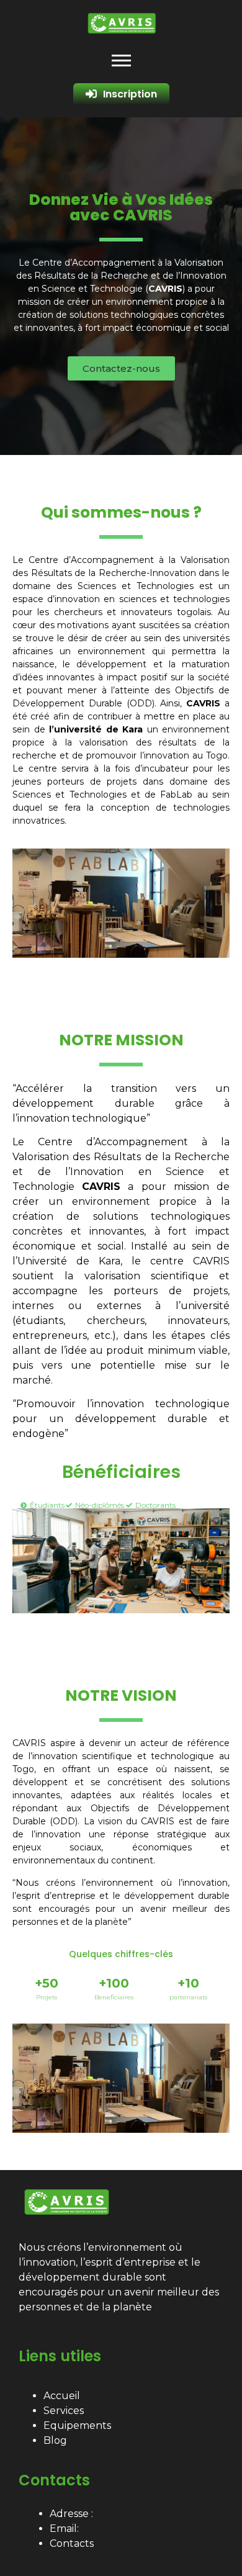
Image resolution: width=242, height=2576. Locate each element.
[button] (121, 368)
